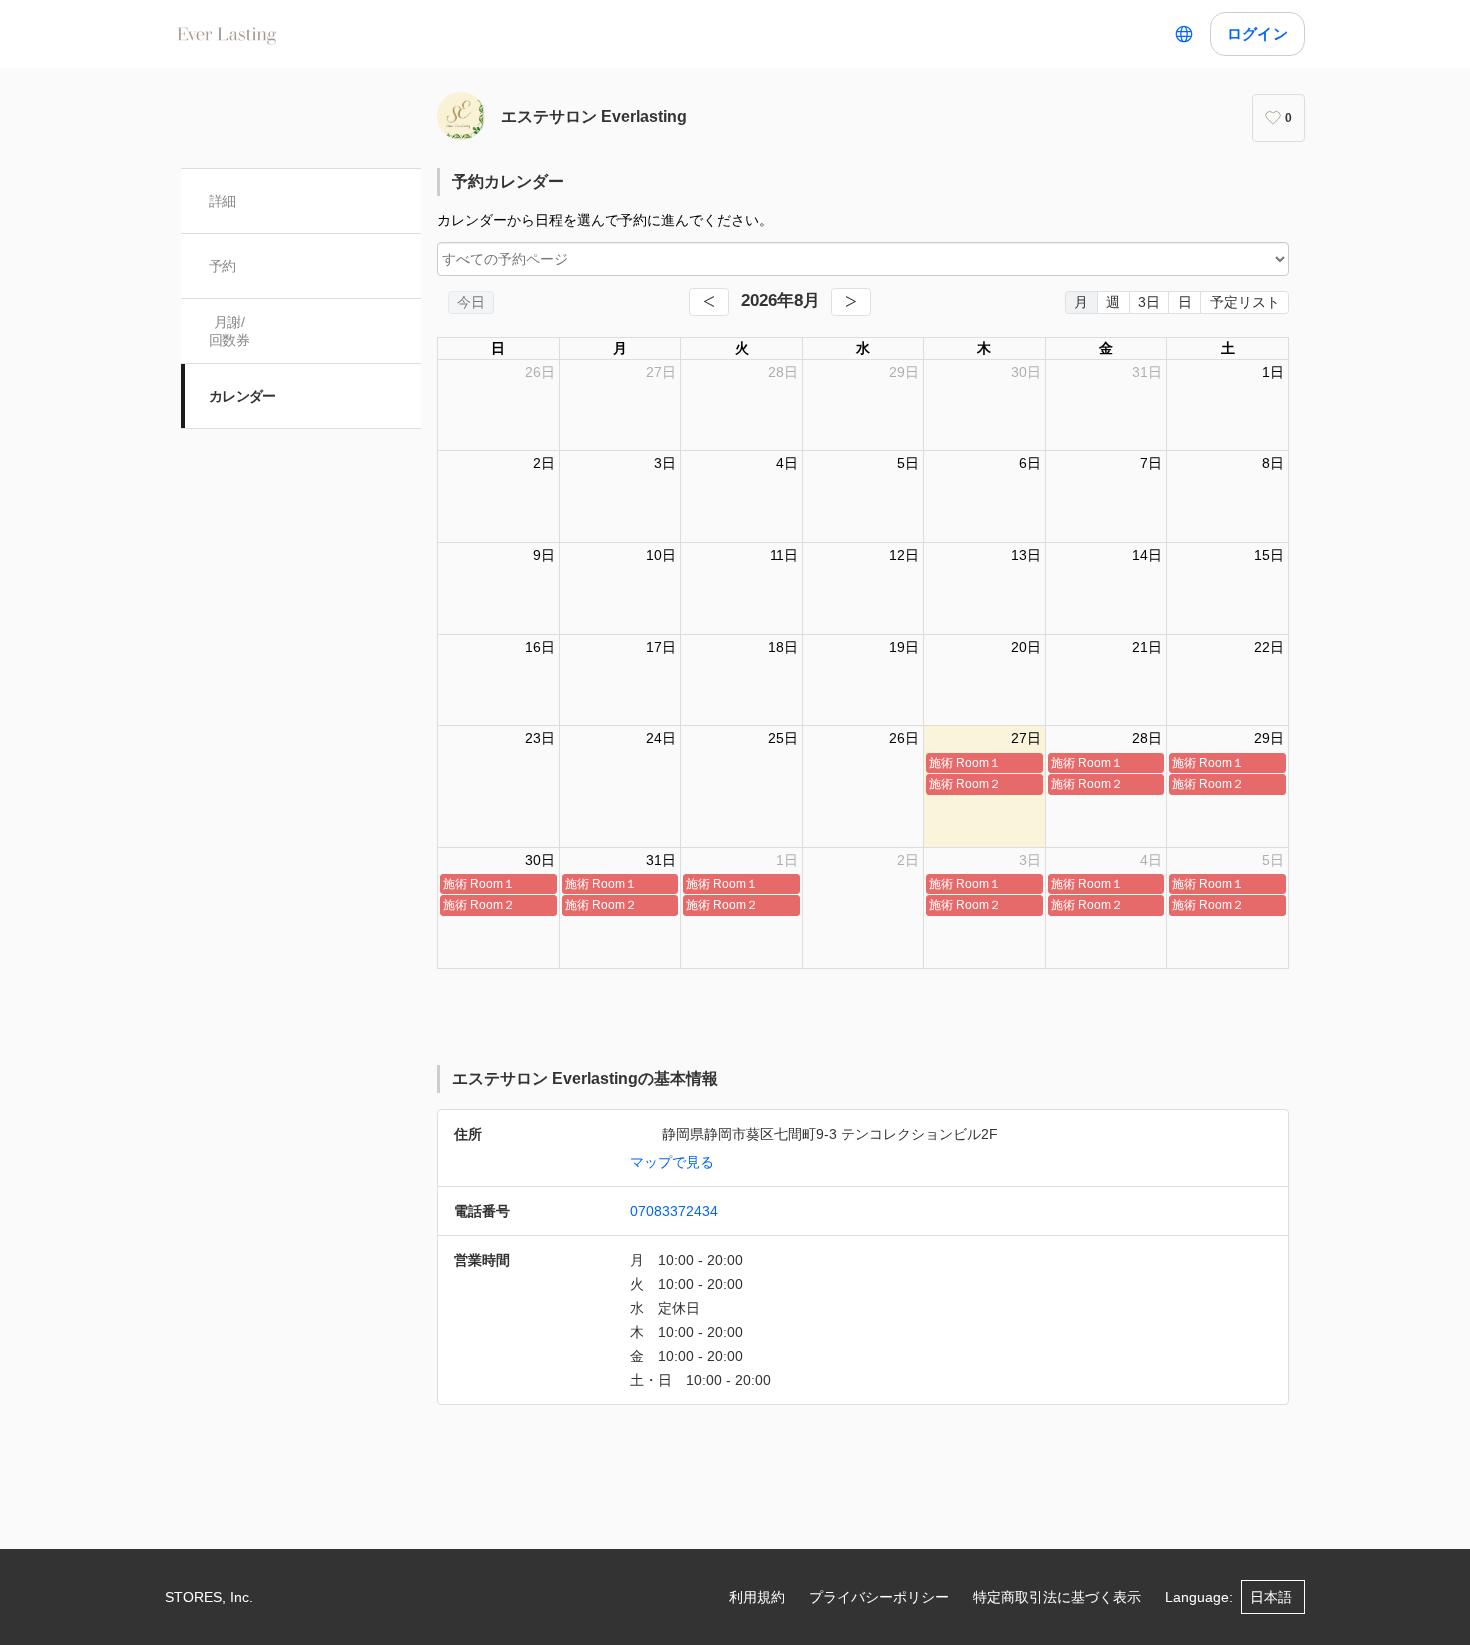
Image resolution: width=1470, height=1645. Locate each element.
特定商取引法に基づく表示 (1057, 1597)
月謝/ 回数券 (229, 331)
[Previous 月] (709, 302)
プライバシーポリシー (879, 1597)
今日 (471, 302)
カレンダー (242, 396)
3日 (1149, 302)
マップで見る (672, 1162)
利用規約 (757, 1597)
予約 (222, 266)
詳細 (222, 201)
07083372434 (674, 1211)
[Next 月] (851, 302)
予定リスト (1245, 302)
